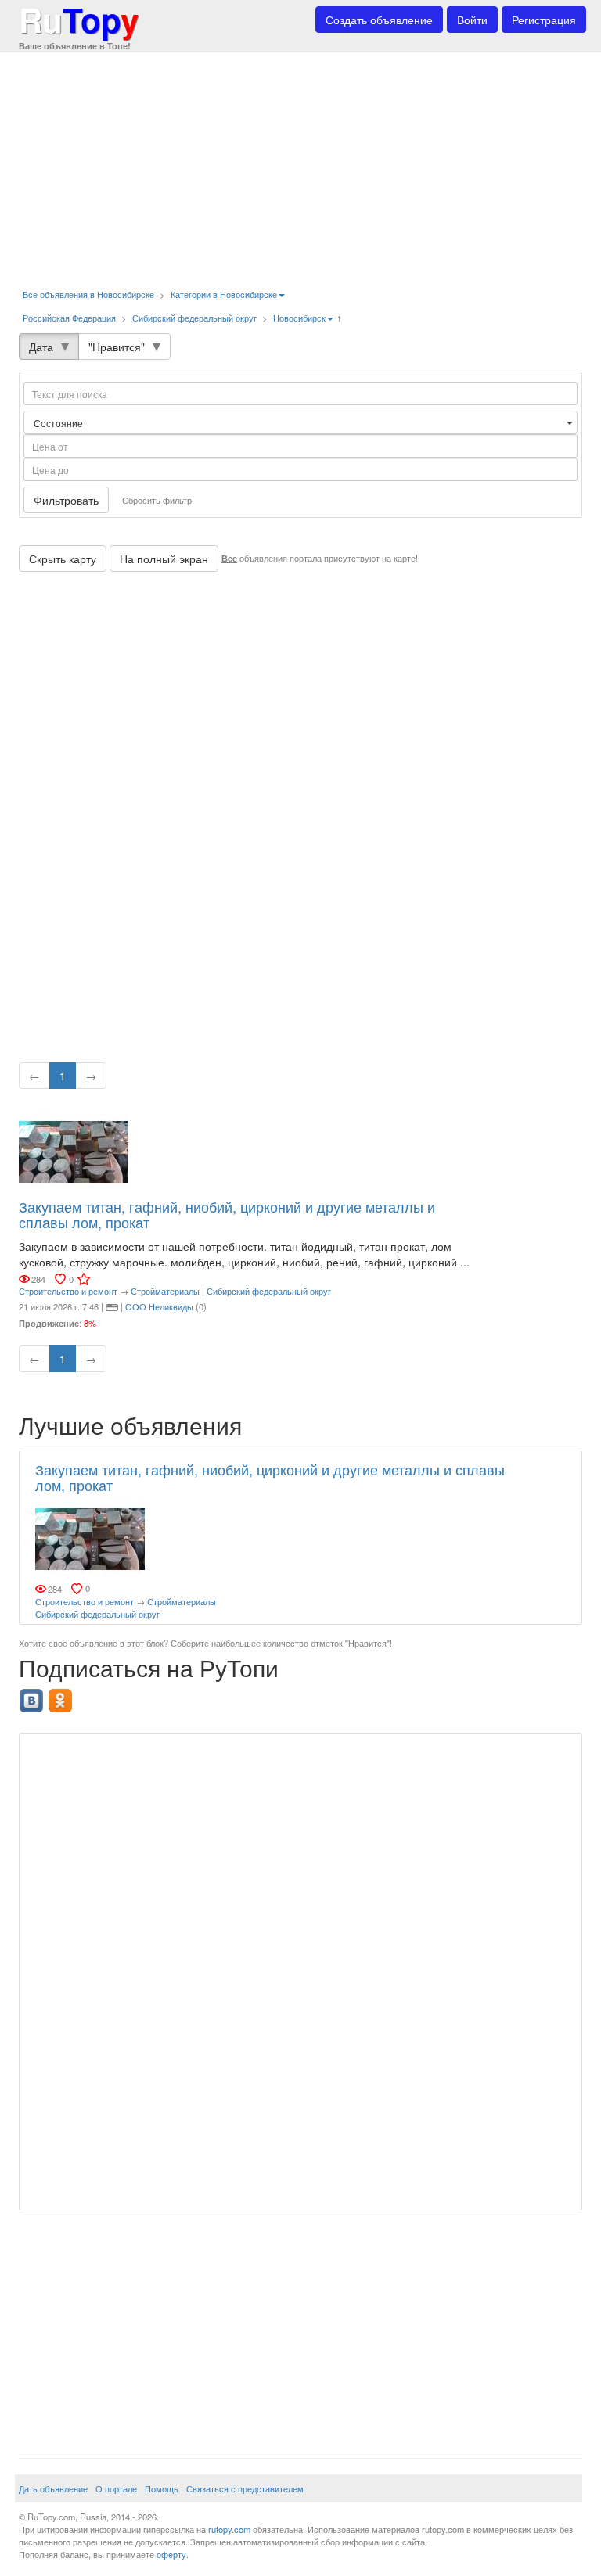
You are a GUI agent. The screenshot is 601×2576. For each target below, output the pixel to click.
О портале (116, 2488)
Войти (472, 20)
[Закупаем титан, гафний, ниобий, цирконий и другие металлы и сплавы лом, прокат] (74, 1151)
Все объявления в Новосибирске (88, 294)
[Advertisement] (300, 164)
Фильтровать (66, 500)
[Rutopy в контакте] (33, 1696)
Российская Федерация (69, 318)
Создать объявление (379, 20)
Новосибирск (299, 318)
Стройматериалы (165, 1291)
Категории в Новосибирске (224, 294)
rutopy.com (229, 2529)
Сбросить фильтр (157, 500)
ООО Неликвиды (159, 1306)
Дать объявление (53, 2488)
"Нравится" (117, 347)
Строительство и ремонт (68, 1291)
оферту (171, 2554)
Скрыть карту (63, 559)
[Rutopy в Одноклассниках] (62, 1696)
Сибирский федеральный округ (194, 318)
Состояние (59, 423)
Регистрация (544, 20)
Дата (41, 347)
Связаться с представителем (245, 2488)
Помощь (162, 2488)
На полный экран (164, 559)
